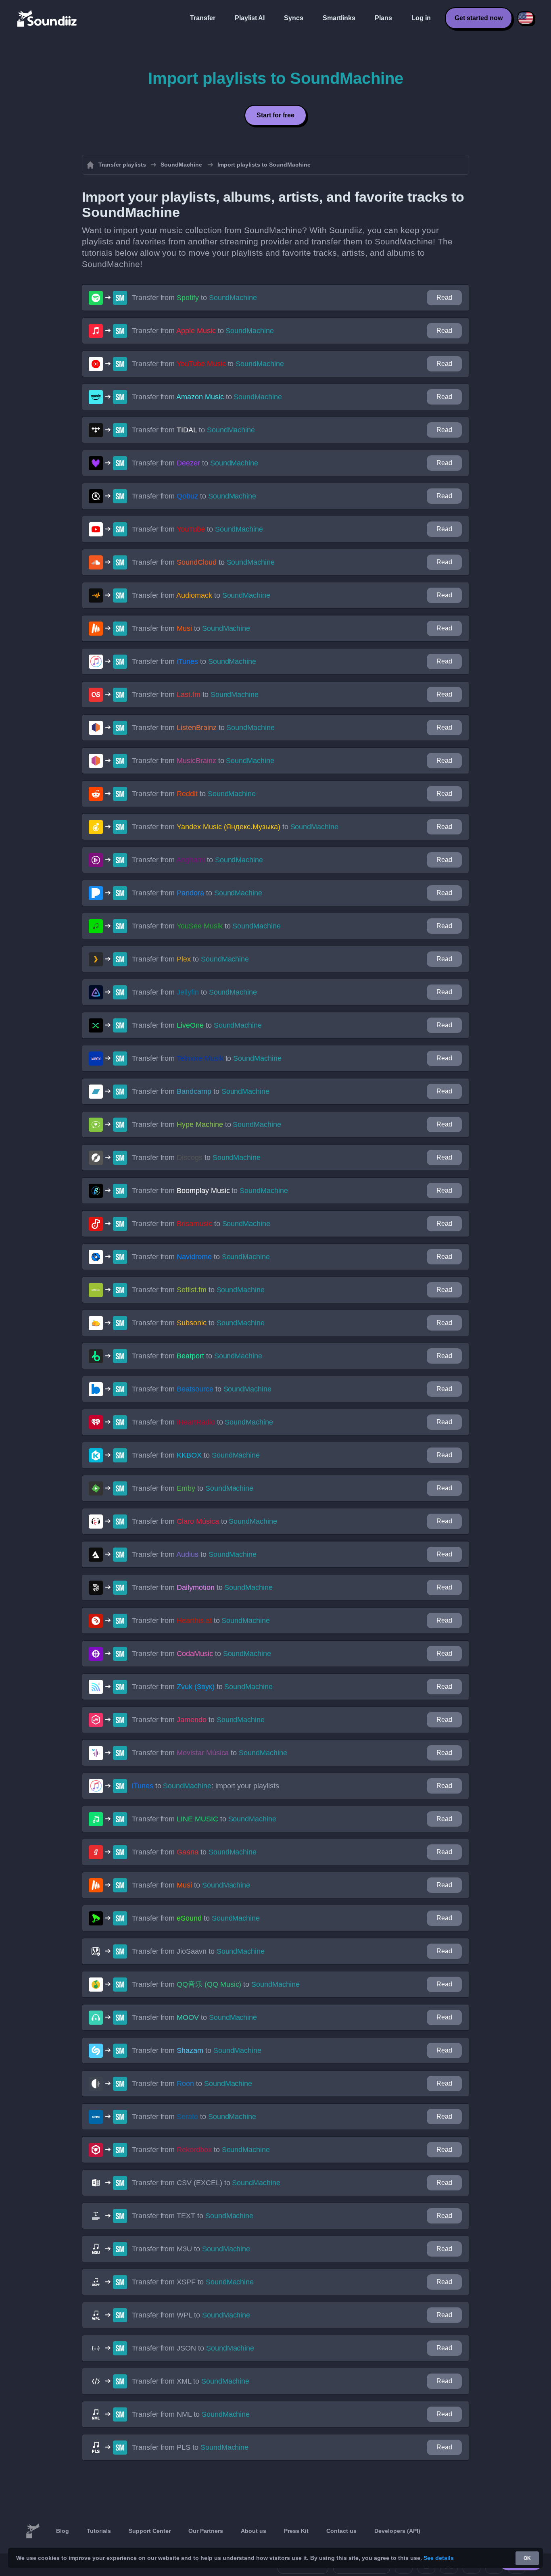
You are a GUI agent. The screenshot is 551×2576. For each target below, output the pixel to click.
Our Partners (206, 2531)
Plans (383, 18)
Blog (63, 2531)
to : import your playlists (206, 1786)
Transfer (203, 18)
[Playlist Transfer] (48, 18)
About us (254, 2531)
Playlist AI (250, 18)
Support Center (150, 2531)
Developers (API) (397, 2531)
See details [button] (439, 2558)
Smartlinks (339, 18)
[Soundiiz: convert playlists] (33, 2531)
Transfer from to (194, 298)
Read (444, 297)
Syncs (294, 18)
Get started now (479, 18)
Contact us (341, 2531)
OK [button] (527, 2558)
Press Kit (296, 2531)
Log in (421, 18)
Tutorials (99, 2531)
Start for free (275, 115)
